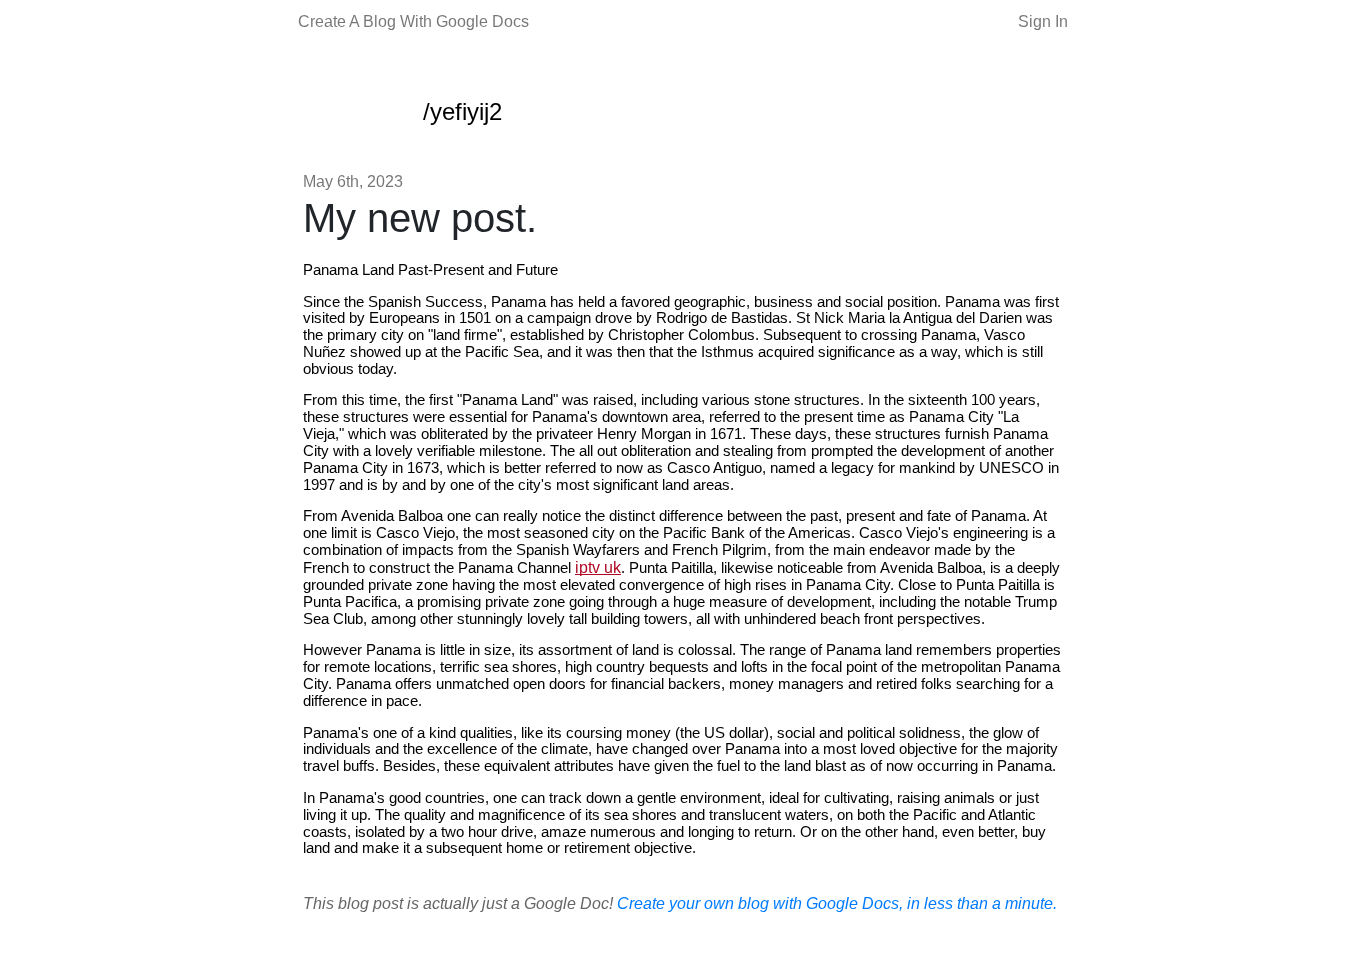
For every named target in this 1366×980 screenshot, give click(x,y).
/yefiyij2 (462, 111)
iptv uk (598, 567)
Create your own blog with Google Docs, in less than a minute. (837, 903)
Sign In (1043, 21)
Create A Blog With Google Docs (413, 21)
